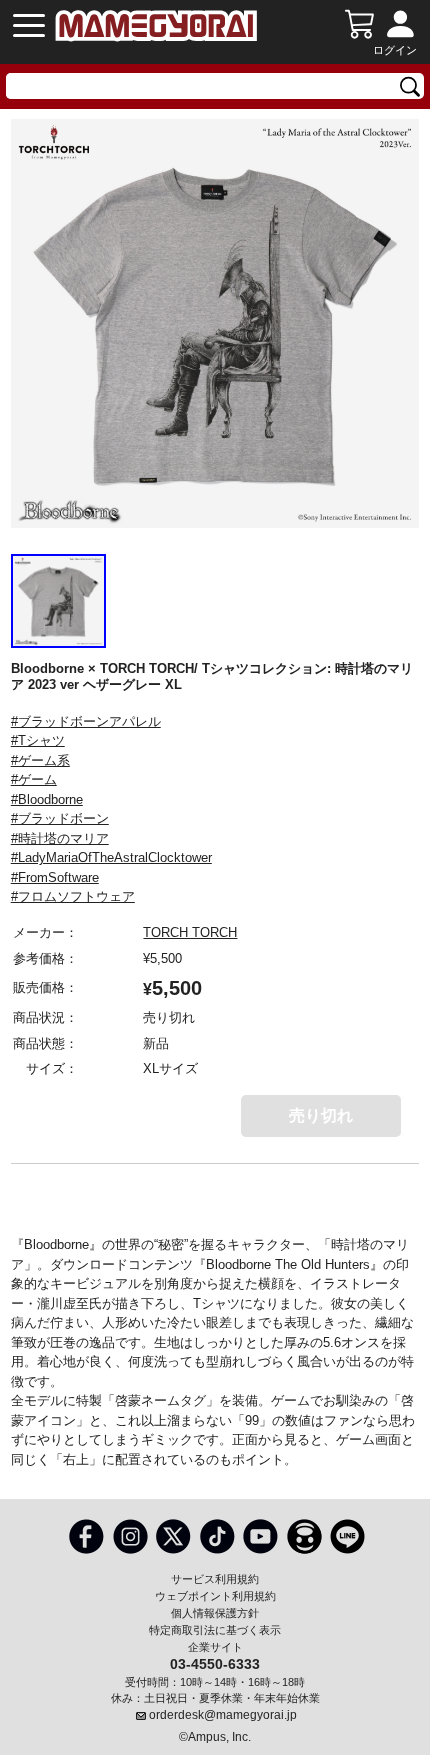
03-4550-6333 (215, 1663)
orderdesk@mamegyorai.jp (223, 1715)
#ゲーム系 (40, 760)
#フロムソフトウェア (73, 896)
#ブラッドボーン (60, 818)
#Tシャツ (38, 740)
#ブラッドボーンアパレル (86, 721)
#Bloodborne (47, 799)
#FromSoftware (55, 877)
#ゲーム (34, 779)
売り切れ (321, 1115)
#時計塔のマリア (60, 838)
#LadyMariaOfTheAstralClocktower (111, 857)
